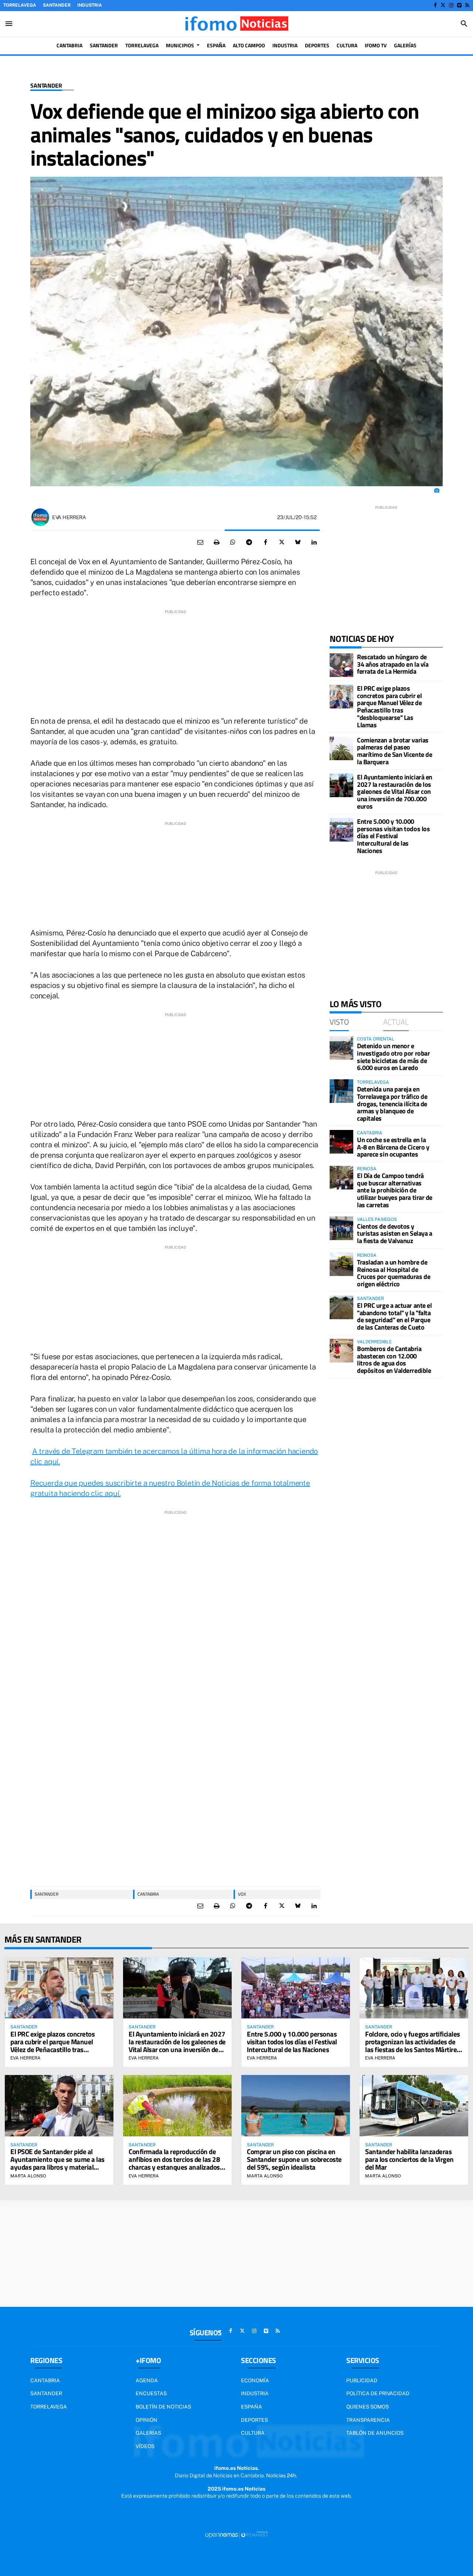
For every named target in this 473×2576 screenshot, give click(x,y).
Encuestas (151, 2393)
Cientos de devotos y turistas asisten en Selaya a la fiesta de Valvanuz (394, 1234)
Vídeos (145, 2446)
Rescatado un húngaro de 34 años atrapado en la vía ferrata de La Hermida (393, 664)
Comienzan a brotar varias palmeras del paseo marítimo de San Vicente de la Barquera (394, 751)
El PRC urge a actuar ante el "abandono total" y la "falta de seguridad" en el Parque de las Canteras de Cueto (394, 1316)
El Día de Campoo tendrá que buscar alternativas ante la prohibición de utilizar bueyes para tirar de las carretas (395, 1190)
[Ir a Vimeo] (459, 5)
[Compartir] (233, 542)
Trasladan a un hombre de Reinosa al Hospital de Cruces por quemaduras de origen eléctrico (394, 1273)
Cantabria (148, 1894)
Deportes (254, 2420)
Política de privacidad (378, 2393)
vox (242, 1894)
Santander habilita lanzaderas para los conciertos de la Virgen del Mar (409, 2159)
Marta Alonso (28, 2176)
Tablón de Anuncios (375, 2433)
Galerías (148, 2433)
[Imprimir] (217, 542)
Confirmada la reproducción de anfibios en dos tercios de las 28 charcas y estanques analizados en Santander (174, 2163)
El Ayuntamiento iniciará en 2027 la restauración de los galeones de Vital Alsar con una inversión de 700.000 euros (395, 792)
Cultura (253, 2433)
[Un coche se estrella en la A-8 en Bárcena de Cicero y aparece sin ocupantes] (341, 1142)
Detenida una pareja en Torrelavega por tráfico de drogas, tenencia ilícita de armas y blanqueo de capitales (392, 1104)
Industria (90, 5)
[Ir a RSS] (467, 5)
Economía (255, 2380)
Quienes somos (367, 2407)
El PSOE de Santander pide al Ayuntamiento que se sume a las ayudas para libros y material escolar (57, 2163)
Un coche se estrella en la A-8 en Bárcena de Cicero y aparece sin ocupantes (393, 1147)
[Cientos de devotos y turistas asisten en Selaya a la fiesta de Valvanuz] (341, 1228)
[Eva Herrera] (40, 517)
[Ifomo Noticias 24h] (236, 24)
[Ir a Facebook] (435, 5)
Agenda (147, 2380)
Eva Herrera (69, 517)
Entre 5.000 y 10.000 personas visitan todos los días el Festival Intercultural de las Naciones (393, 836)
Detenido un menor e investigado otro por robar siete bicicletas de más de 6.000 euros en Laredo (393, 1057)
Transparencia (368, 2420)
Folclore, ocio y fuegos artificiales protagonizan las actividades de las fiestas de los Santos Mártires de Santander (413, 2045)
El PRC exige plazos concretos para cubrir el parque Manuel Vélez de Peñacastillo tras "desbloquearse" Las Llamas (389, 707)
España (251, 2407)
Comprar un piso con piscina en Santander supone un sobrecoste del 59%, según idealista (294, 2159)
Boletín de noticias (163, 2407)
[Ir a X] (443, 5)
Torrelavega (20, 5)
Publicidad (362, 2380)
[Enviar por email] (200, 542)
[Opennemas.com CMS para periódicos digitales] (236, 2534)
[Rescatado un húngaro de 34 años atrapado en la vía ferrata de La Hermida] (341, 665)
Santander (57, 5)
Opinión (147, 2420)
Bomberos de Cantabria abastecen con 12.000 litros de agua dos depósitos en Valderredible (394, 1360)
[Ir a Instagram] (451, 5)
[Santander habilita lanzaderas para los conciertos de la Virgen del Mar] (414, 2106)
